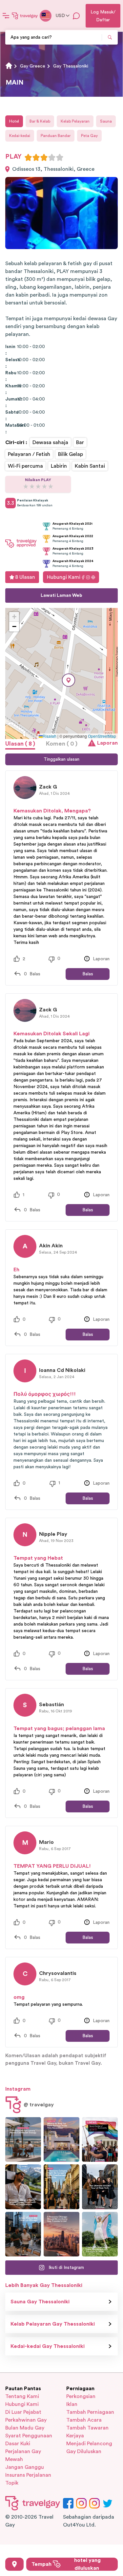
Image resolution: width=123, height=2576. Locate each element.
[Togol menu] (6, 16)
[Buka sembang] (76, 16)
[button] (69, 680)
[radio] (28, 157)
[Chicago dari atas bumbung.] (23, 2234)
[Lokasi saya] (14, 2564)
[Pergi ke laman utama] (25, 16)
